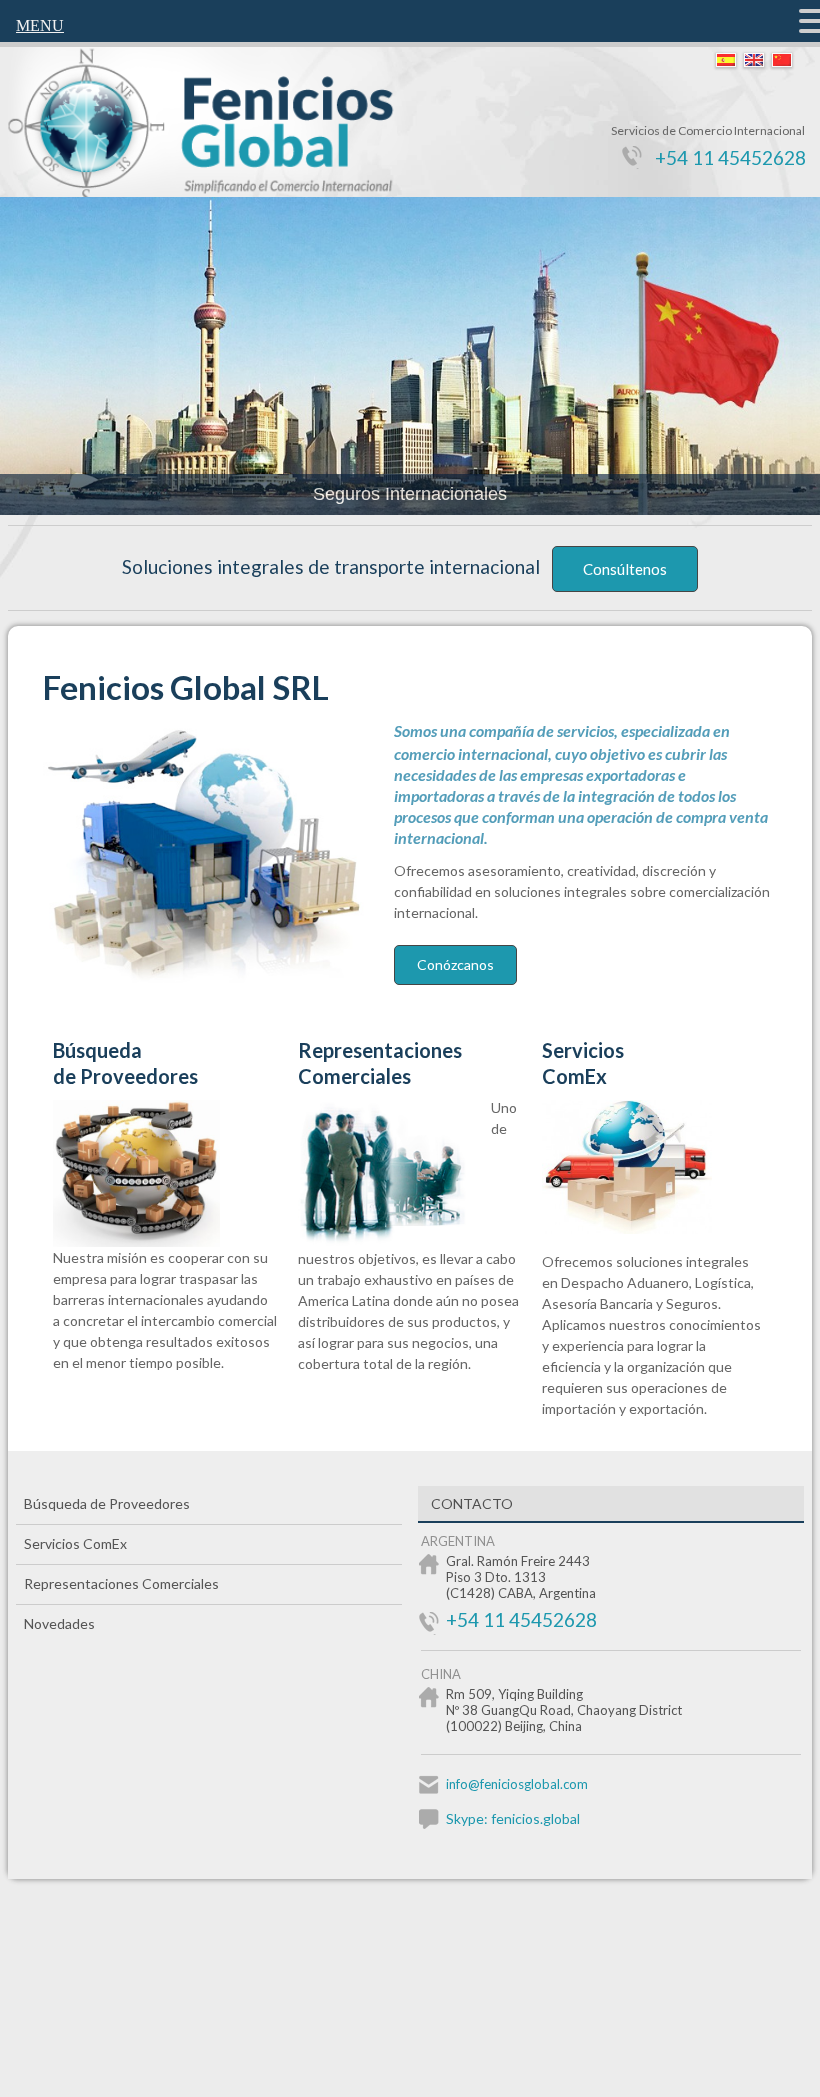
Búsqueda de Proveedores (125, 1063)
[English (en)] (754, 61)
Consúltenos (625, 569)
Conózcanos (455, 964)
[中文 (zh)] (782, 61)
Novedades (59, 1623)
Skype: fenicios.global (513, 1818)
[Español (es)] (726, 61)
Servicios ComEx (583, 1063)
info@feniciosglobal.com (517, 1784)
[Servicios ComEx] (639, 1228)
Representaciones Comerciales (380, 1063)
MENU (40, 25)
